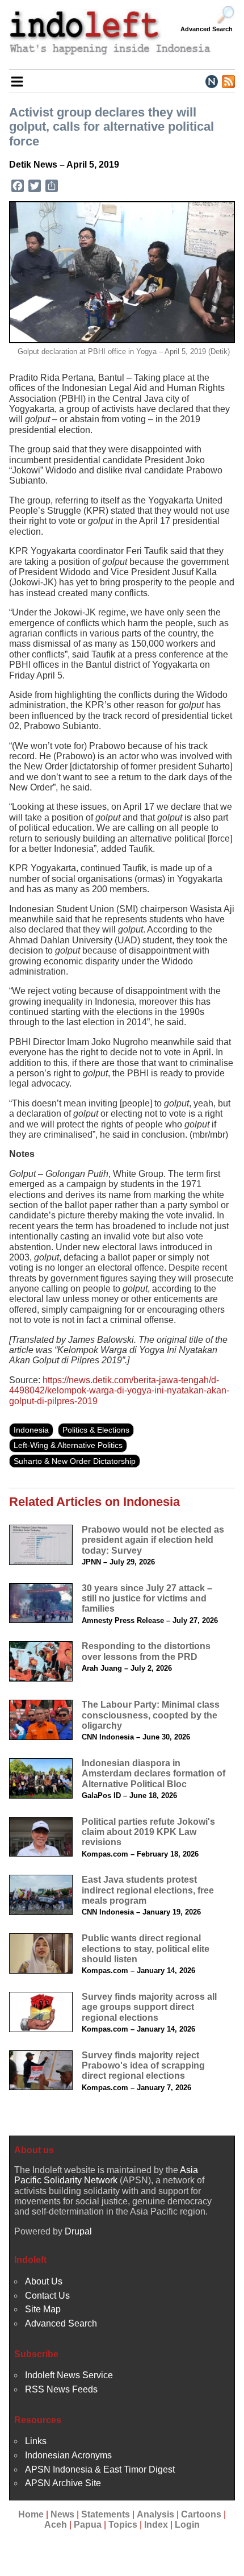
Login (187, 2525)
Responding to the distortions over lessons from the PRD (146, 1651)
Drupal (78, 2231)
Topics (123, 2525)
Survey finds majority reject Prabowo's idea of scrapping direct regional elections (143, 2066)
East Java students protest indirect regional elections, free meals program (148, 1890)
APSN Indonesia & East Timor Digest (100, 2469)
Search (226, 15)
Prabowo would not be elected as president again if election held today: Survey (153, 1540)
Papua (88, 2525)
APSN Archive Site (63, 2483)
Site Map (43, 2309)
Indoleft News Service (69, 2375)
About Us (44, 2281)
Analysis (155, 2514)
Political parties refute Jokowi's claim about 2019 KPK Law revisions (148, 1832)
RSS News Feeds (61, 2389)
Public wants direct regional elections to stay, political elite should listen (146, 1949)
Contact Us (47, 2296)
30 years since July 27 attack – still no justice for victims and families (147, 1599)
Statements (106, 2514)
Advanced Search (207, 29)
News (62, 2514)
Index (156, 2525)
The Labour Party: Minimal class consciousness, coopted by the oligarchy (151, 1715)
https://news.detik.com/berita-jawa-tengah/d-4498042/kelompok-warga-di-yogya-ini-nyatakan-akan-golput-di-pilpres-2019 (119, 1391)
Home (31, 2514)
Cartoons (201, 2514)
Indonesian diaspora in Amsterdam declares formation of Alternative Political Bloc (153, 1774)
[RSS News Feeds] (228, 81)
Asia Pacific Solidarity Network (106, 2175)
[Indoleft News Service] (211, 81)
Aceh (56, 2525)
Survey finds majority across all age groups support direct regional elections (149, 2007)
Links (36, 2441)
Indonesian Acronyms (68, 2455)
